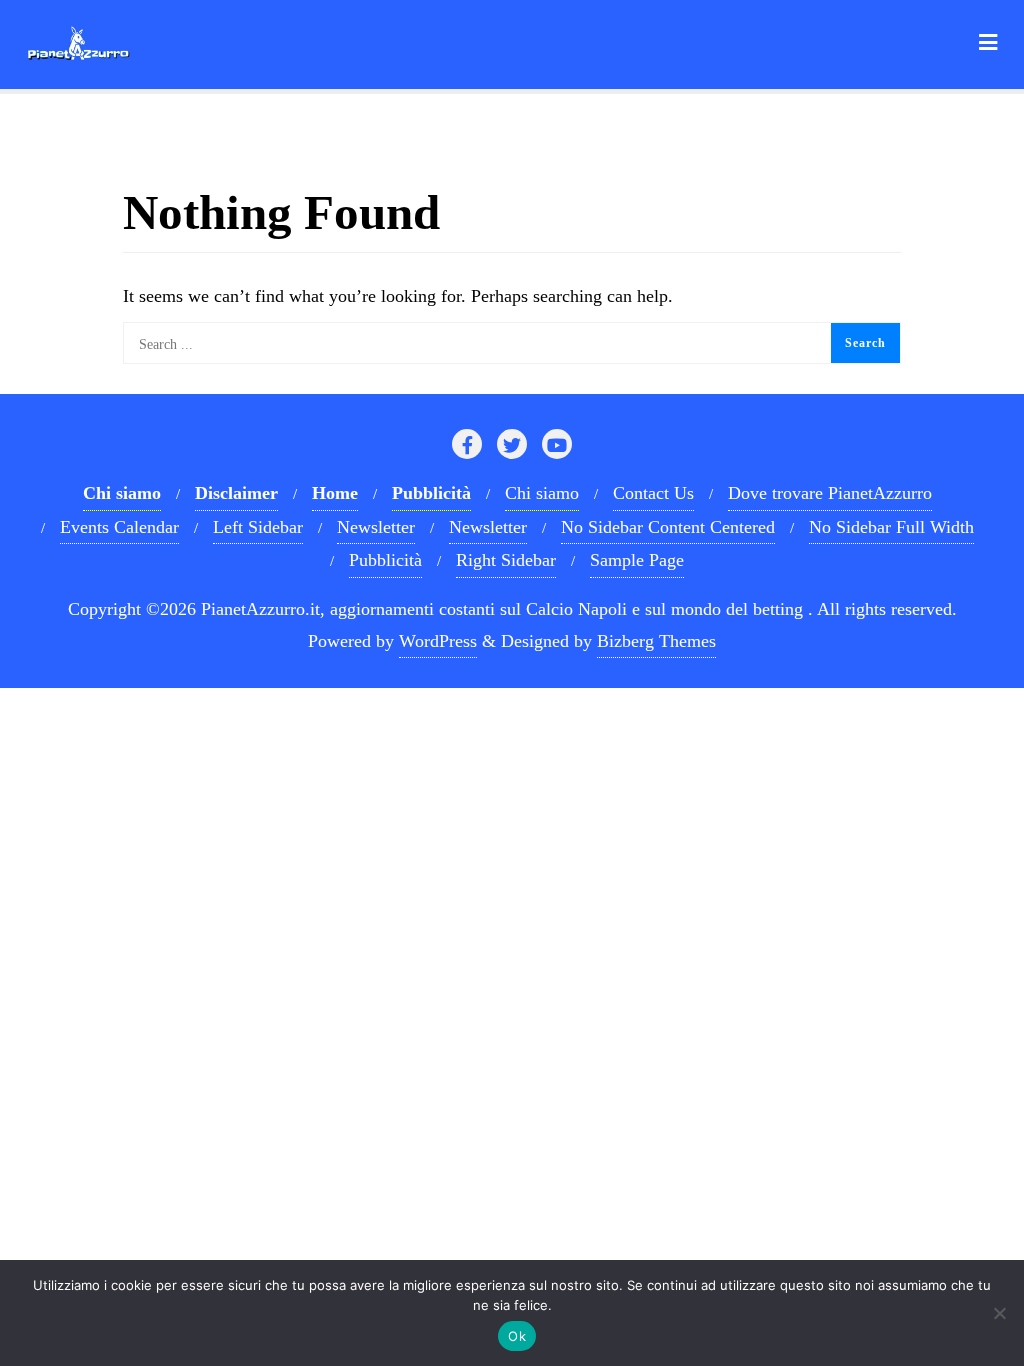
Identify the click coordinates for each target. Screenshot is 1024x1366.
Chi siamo (542, 493)
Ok (517, 1336)
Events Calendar (119, 527)
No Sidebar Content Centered (668, 527)
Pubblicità (385, 560)
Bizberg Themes (656, 641)
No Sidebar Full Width (891, 527)
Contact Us (653, 493)
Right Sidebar (506, 560)
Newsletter (376, 527)
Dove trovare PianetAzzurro (830, 493)
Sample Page (637, 560)
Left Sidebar (258, 527)
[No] (999, 1313)
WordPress (438, 641)
